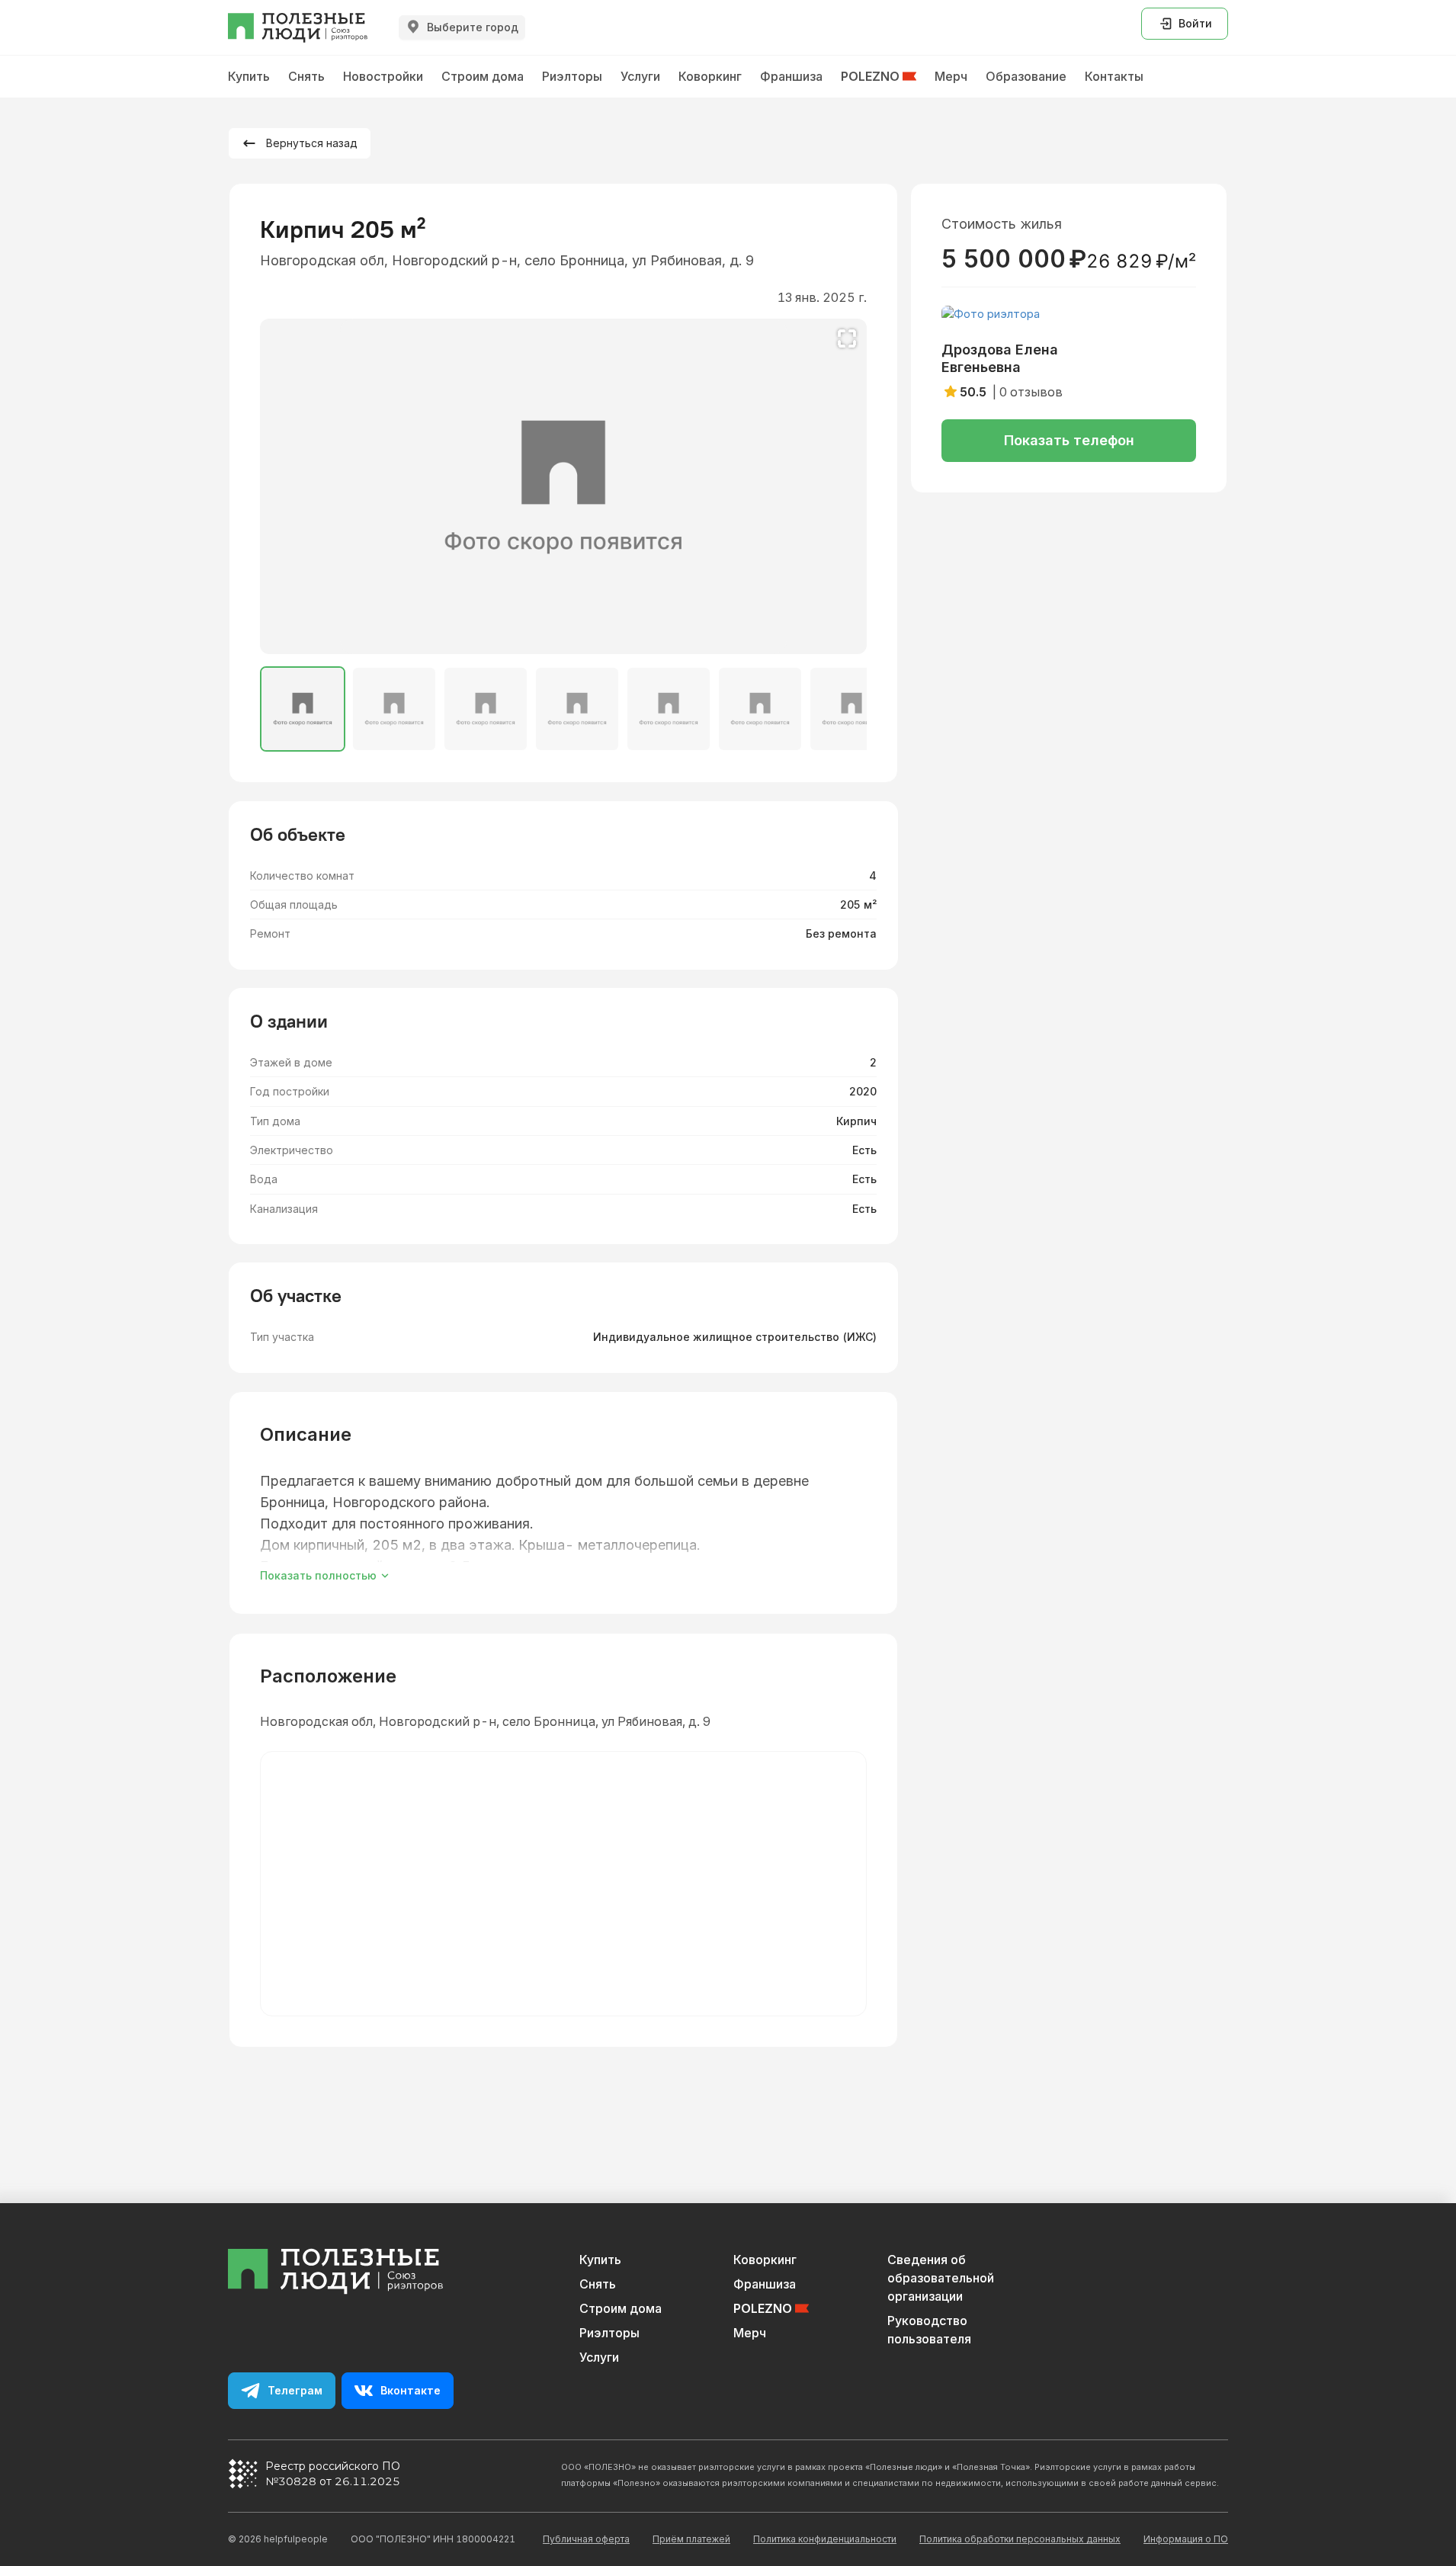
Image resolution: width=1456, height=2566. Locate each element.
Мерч (750, 2333)
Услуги (599, 2357)
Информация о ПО (1186, 2539)
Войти (1195, 23)
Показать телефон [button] (1069, 440)
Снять (598, 2284)
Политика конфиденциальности (825, 2539)
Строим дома (621, 2308)
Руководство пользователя (929, 2330)
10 (633, 633)
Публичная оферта (586, 2539)
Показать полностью (318, 1575)
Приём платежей (691, 2539)
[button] (845, 486)
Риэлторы (609, 2333)
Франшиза (765, 2284)
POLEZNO (763, 2308)
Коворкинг (765, 2260)
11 (650, 633)
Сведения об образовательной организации (941, 2278)
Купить (600, 2260)
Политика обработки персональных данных (1020, 2539)
